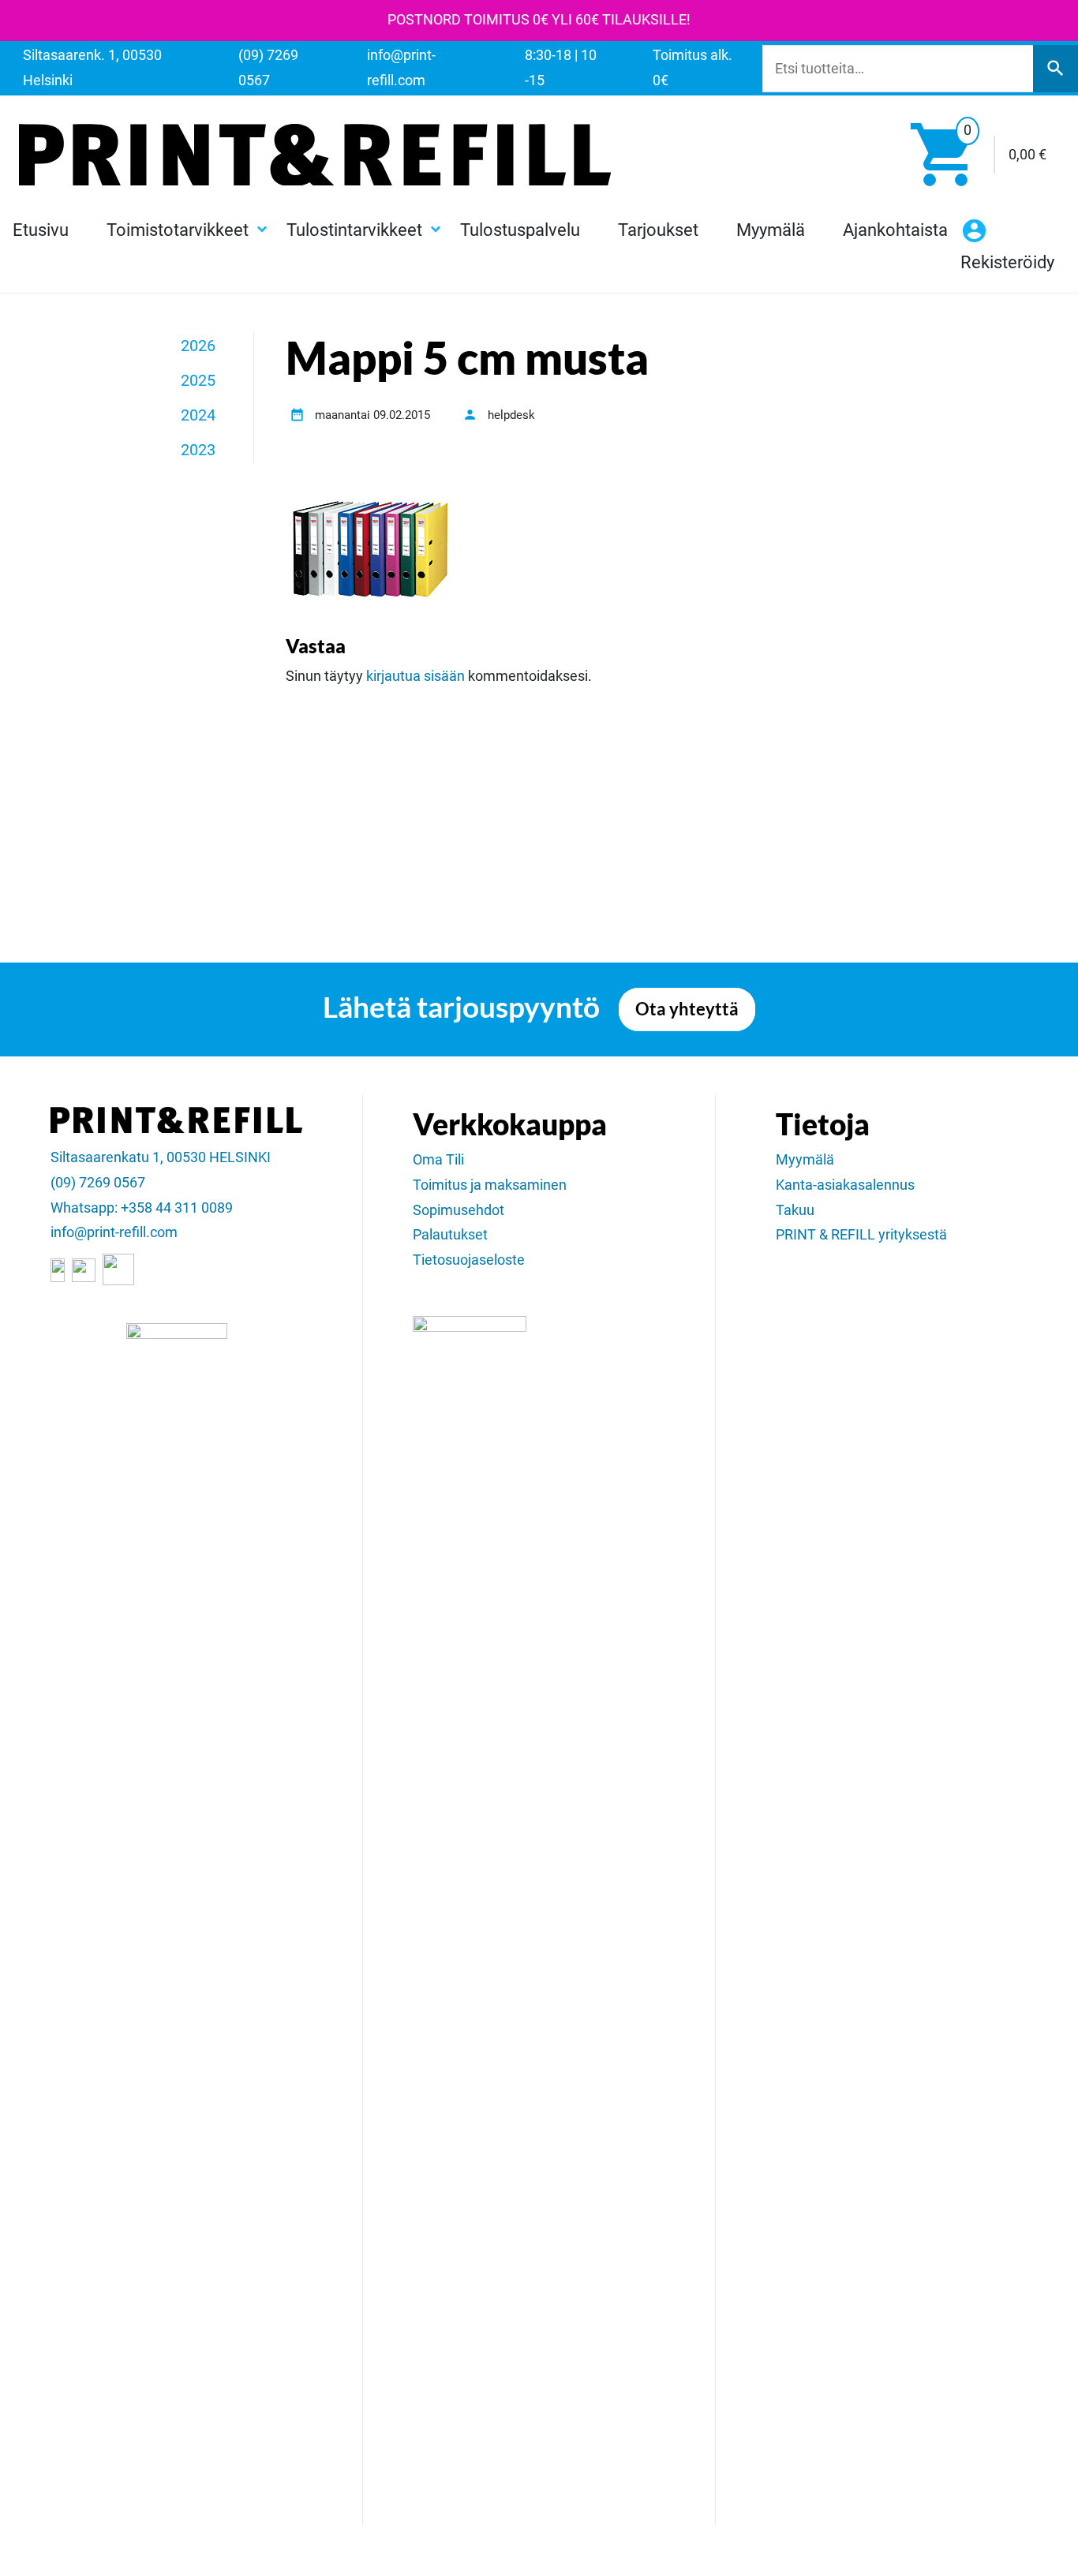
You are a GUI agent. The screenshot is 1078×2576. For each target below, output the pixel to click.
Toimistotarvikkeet (178, 230)
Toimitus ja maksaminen (490, 1185)
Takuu (795, 1210)
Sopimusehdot (459, 1210)
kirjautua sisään (415, 676)
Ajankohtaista (895, 230)
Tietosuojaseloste (469, 1260)
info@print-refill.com (114, 1232)
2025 (198, 380)
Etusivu (41, 230)
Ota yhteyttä (687, 1009)
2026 (198, 346)
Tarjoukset (658, 230)
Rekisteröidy (1007, 262)
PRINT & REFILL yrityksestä (861, 1235)
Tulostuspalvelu (520, 230)
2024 (198, 415)
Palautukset (450, 1235)
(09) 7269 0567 (98, 1183)
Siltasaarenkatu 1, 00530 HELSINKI (161, 1157)
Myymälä (771, 230)
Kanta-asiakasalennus (845, 1185)
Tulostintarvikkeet (354, 230)
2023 (198, 450)
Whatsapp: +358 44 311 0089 (142, 1208)
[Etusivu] (315, 155)
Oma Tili (438, 1160)
